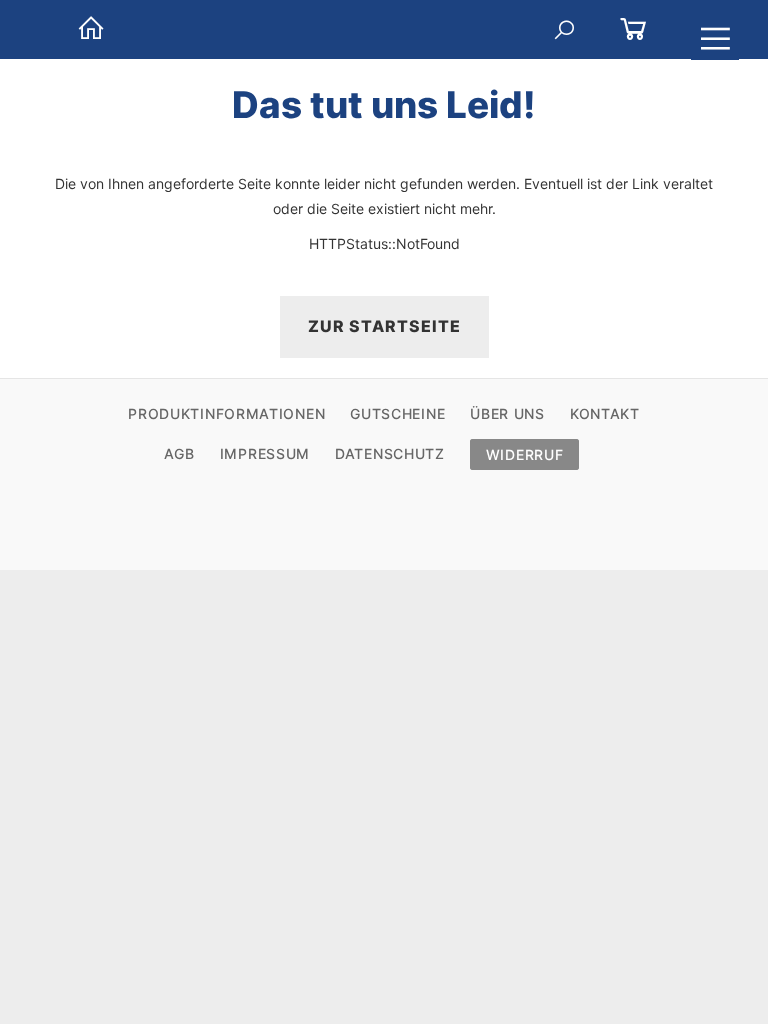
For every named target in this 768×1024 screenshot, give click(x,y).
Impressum (265, 453)
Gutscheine (397, 413)
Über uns (507, 413)
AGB (179, 453)
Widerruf (525, 454)
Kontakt (605, 413)
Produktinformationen (226, 413)
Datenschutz (390, 453)
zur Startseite (384, 326)
